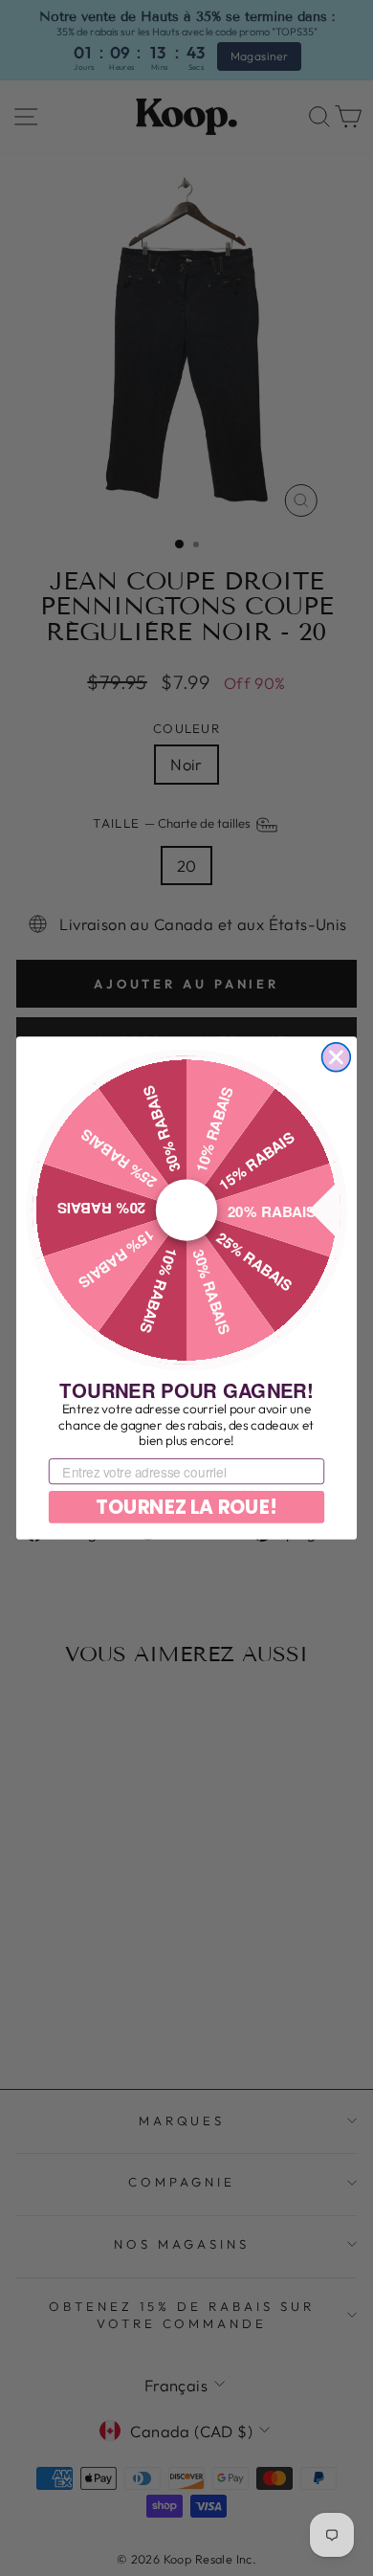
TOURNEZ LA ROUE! (186, 1507)
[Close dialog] (337, 1057)
